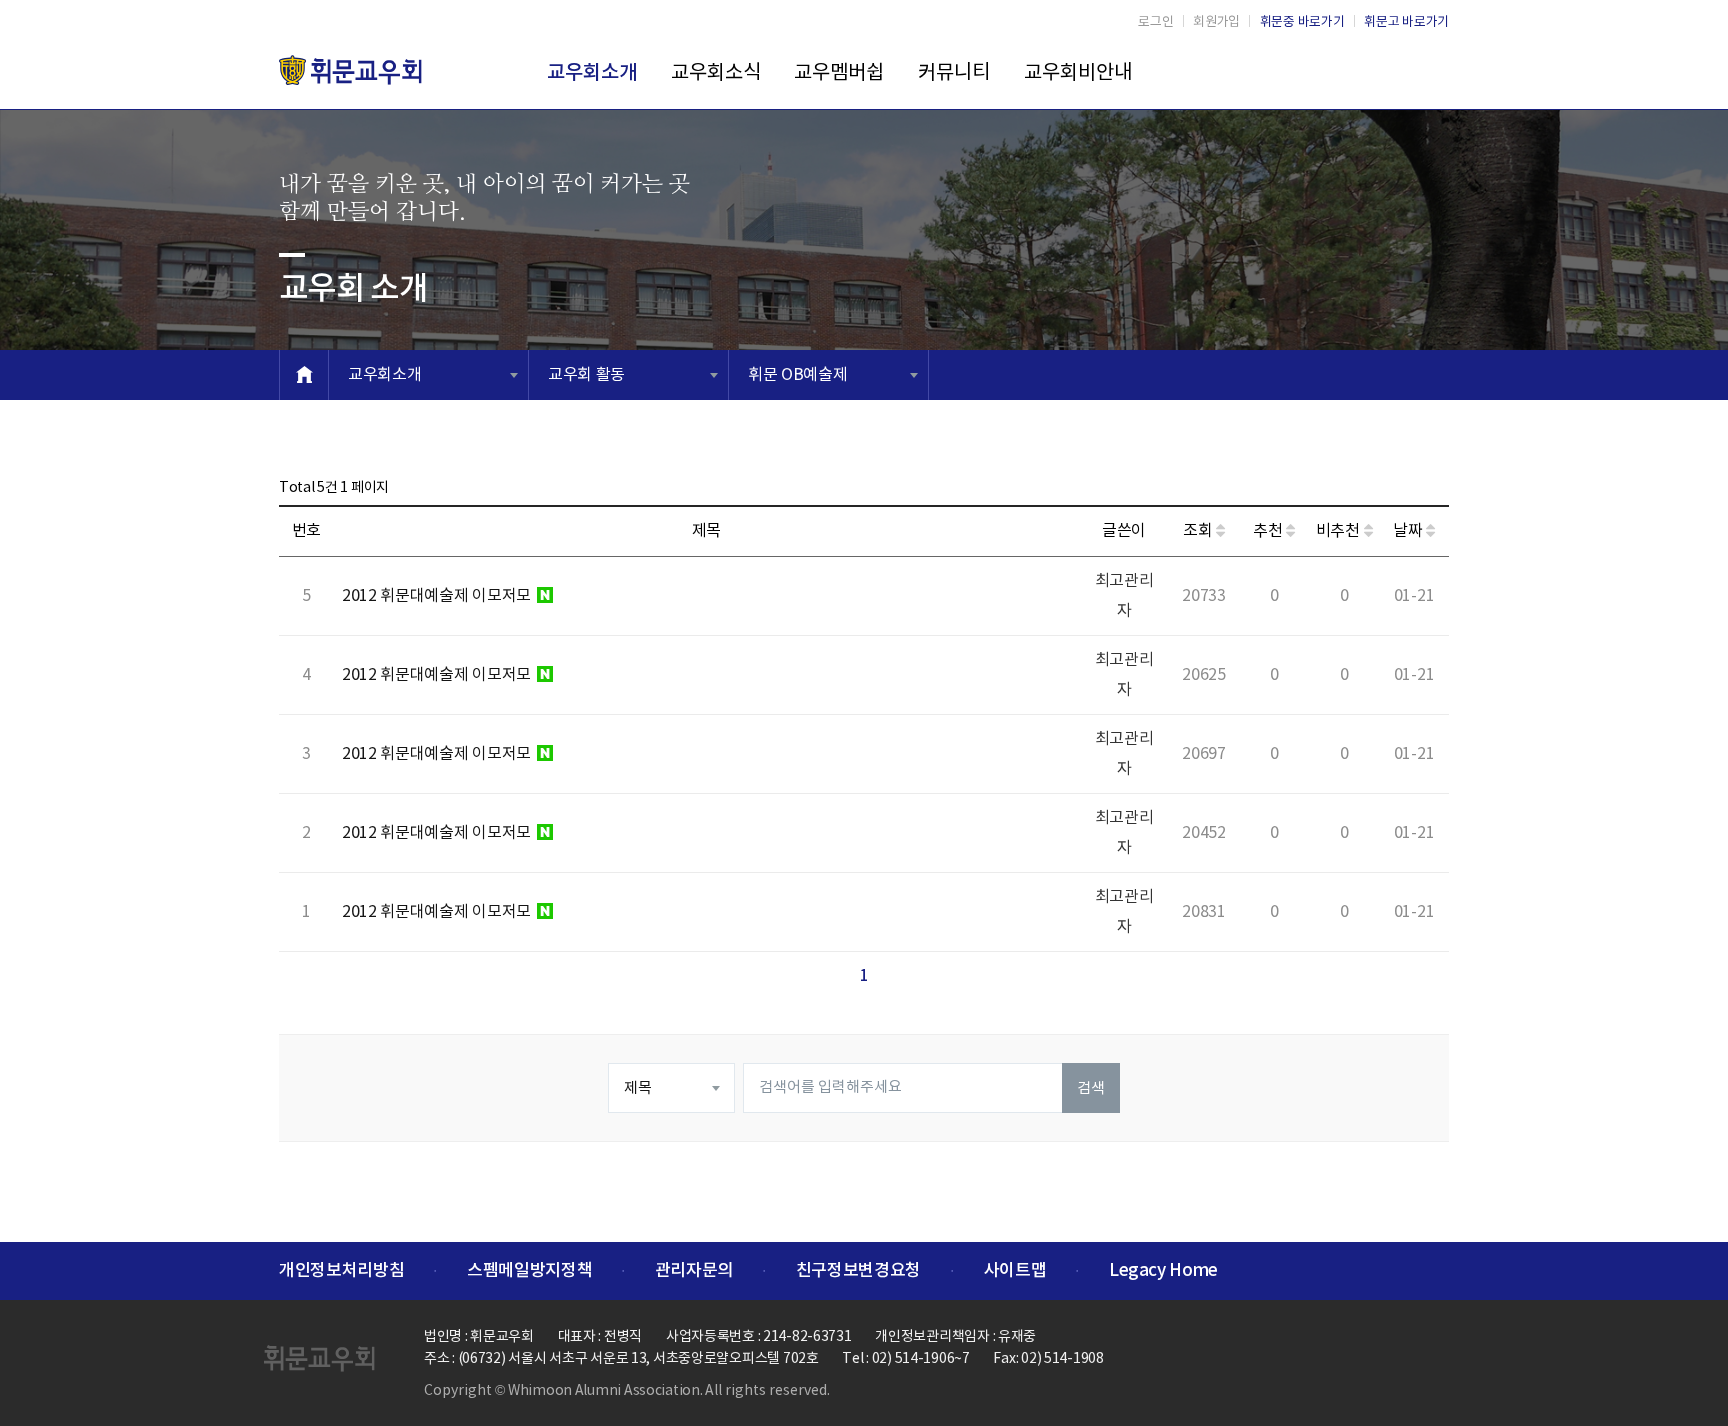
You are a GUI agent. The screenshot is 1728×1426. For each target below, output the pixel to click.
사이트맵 (1015, 1271)
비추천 (1340, 531)
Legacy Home (1163, 1271)
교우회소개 (592, 73)
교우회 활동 (586, 375)
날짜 (1409, 531)
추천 (1269, 531)
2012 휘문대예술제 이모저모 (438, 596)
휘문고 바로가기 (1406, 22)
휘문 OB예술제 (797, 375)
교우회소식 (716, 73)
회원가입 (1216, 22)
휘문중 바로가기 (1302, 22)
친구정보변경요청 (858, 1271)
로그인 (1155, 22)
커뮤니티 (954, 73)
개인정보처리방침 (341, 1271)
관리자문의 (694, 1271)
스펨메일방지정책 (529, 1271)
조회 (1199, 531)
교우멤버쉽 (839, 73)
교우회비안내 (1078, 73)
